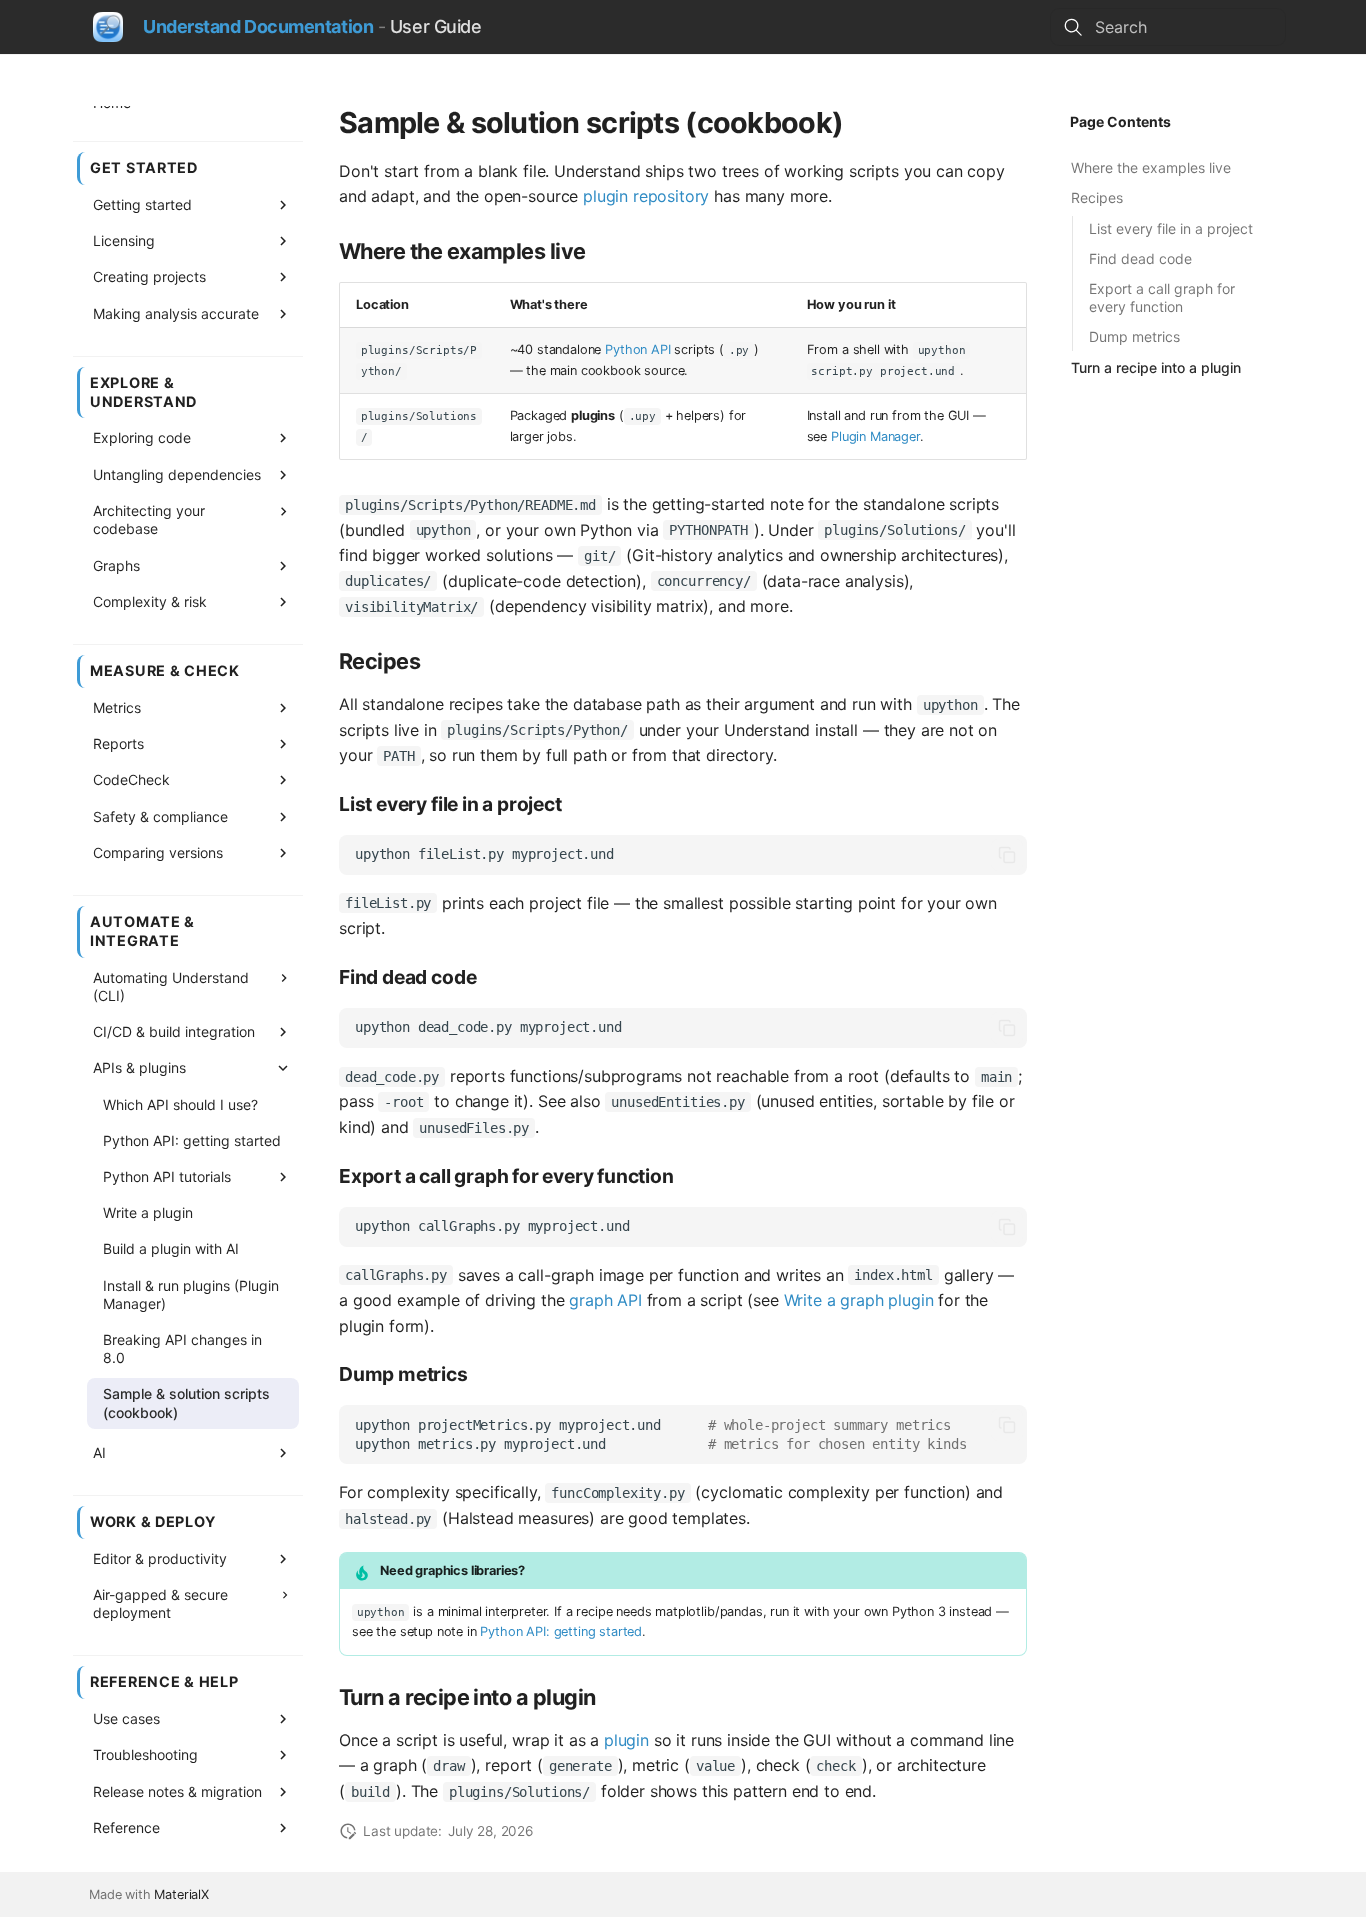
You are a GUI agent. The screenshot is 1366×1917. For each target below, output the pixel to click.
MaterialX (181, 1894)
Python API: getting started (561, 1631)
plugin (626, 1740)
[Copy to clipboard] (1007, 855)
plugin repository (646, 196)
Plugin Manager (875, 436)
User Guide (436, 26)
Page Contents (1120, 121)
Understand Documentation (258, 26)
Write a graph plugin (859, 1300)
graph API (605, 1300)
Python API (637, 349)
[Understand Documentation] (108, 27)
